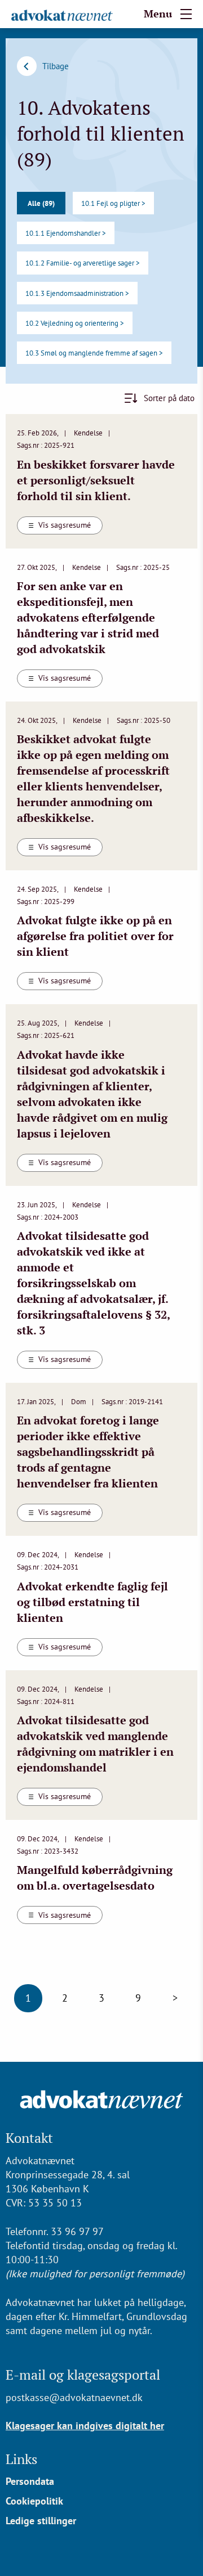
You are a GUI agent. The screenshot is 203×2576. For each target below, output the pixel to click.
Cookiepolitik (34, 2501)
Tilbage (56, 66)
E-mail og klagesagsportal (83, 2375)
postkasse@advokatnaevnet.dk (74, 2397)
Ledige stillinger (41, 2521)
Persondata (30, 2481)
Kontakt (29, 2138)
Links (21, 2459)
